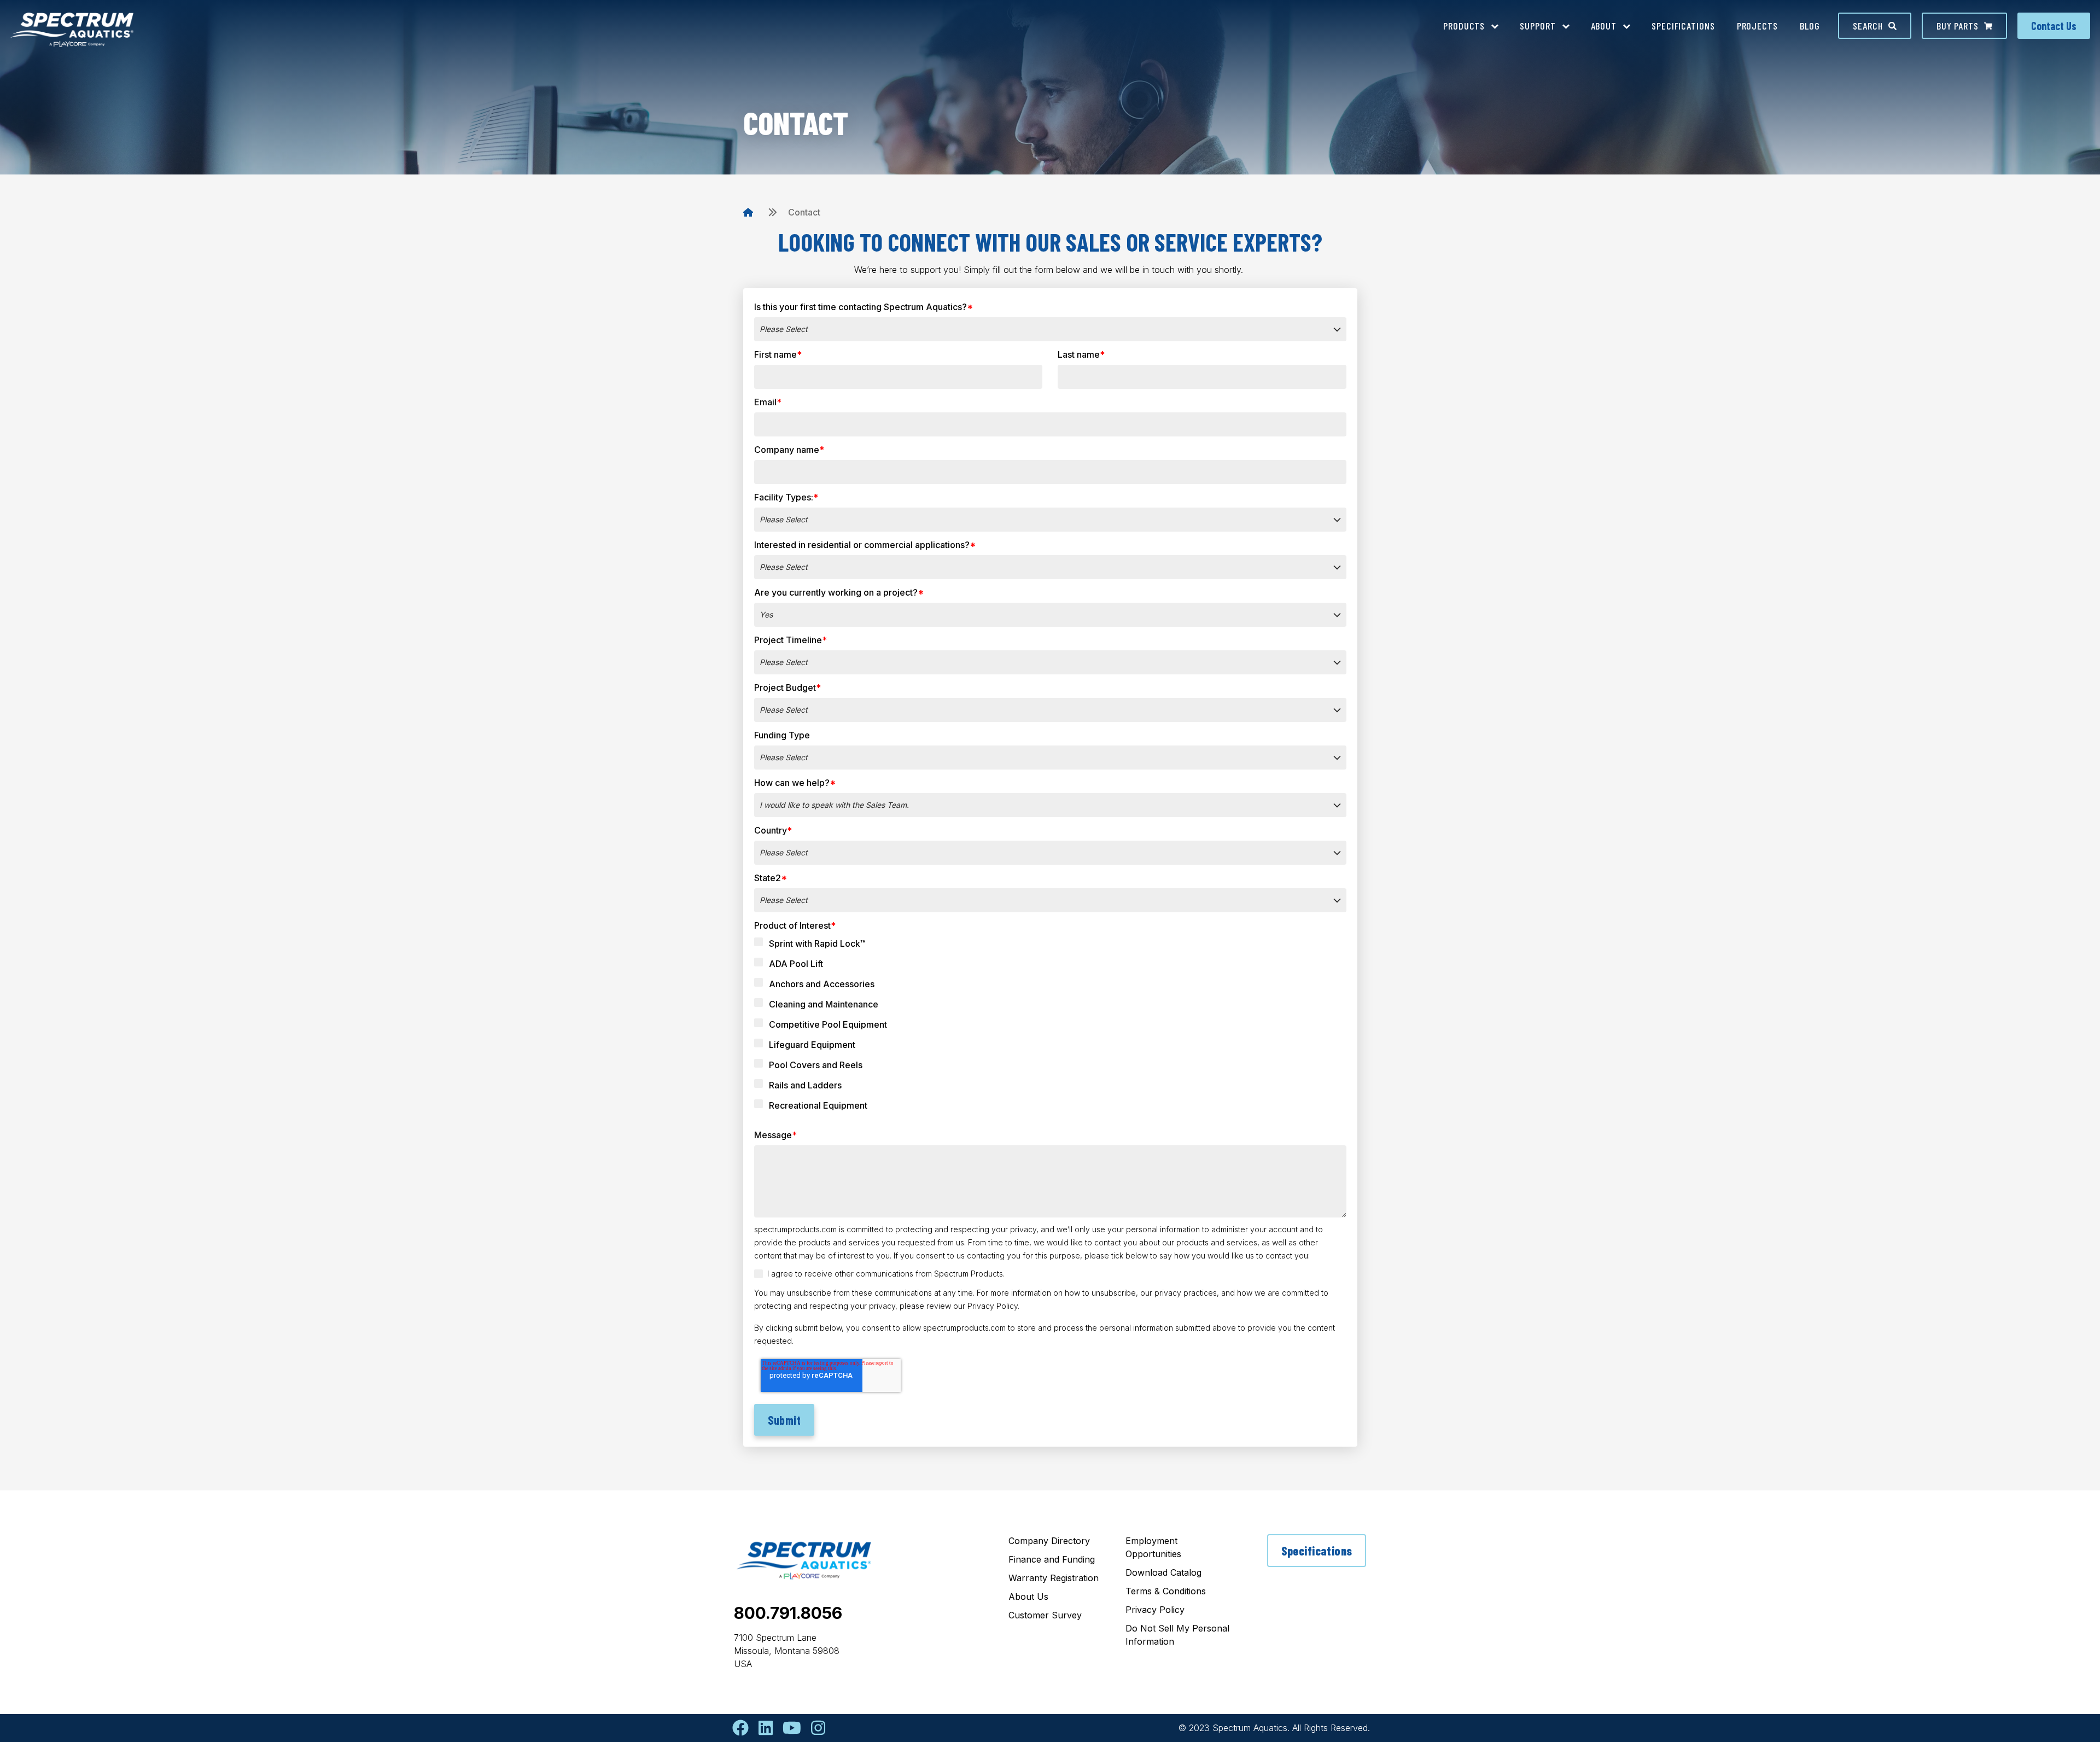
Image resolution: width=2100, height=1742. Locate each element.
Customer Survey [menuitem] (1045, 1615)
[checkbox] (1050, 1029)
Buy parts (1958, 26)
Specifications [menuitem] (1683, 26)
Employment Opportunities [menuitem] (1153, 1547)
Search (1868, 26)
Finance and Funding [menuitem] (1052, 1559)
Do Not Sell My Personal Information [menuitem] (1177, 1635)
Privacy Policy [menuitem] (1155, 1610)
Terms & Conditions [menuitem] (1166, 1591)
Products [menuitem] (1464, 26)
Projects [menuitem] (1757, 26)
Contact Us (2054, 26)
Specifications (1317, 1551)
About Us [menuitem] (1028, 1597)
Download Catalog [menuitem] (1163, 1572)
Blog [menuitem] (1810, 26)
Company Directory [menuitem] (1049, 1541)
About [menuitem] (1604, 26)
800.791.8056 (788, 1613)
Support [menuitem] (1538, 26)
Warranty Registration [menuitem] (1054, 1578)
